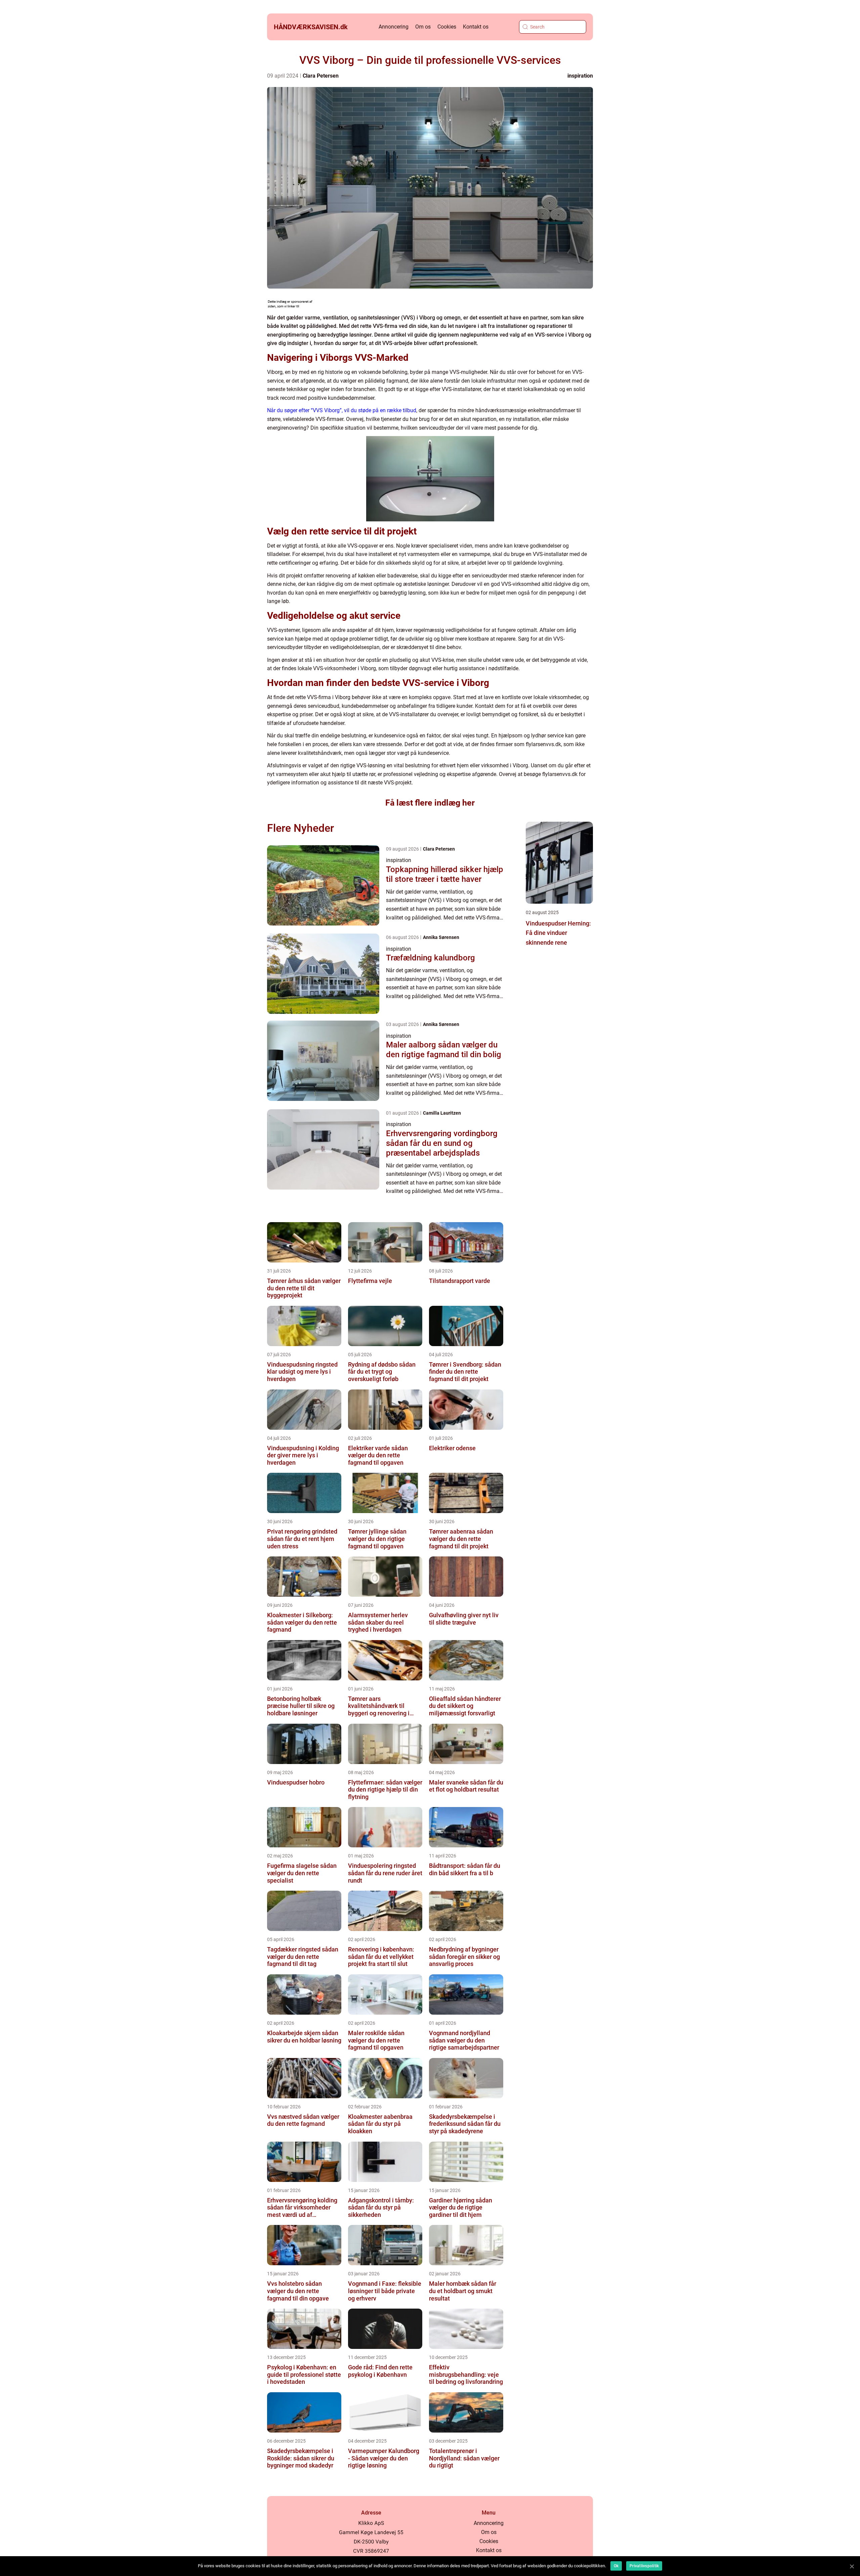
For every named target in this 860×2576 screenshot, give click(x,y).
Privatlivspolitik (644, 2566)
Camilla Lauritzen (442, 1113)
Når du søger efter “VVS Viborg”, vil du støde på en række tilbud (342, 410)
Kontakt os (476, 27)
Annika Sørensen (441, 937)
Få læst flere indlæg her (430, 803)
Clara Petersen (321, 76)
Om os (423, 27)
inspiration (580, 76)
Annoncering (394, 27)
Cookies (447, 27)
